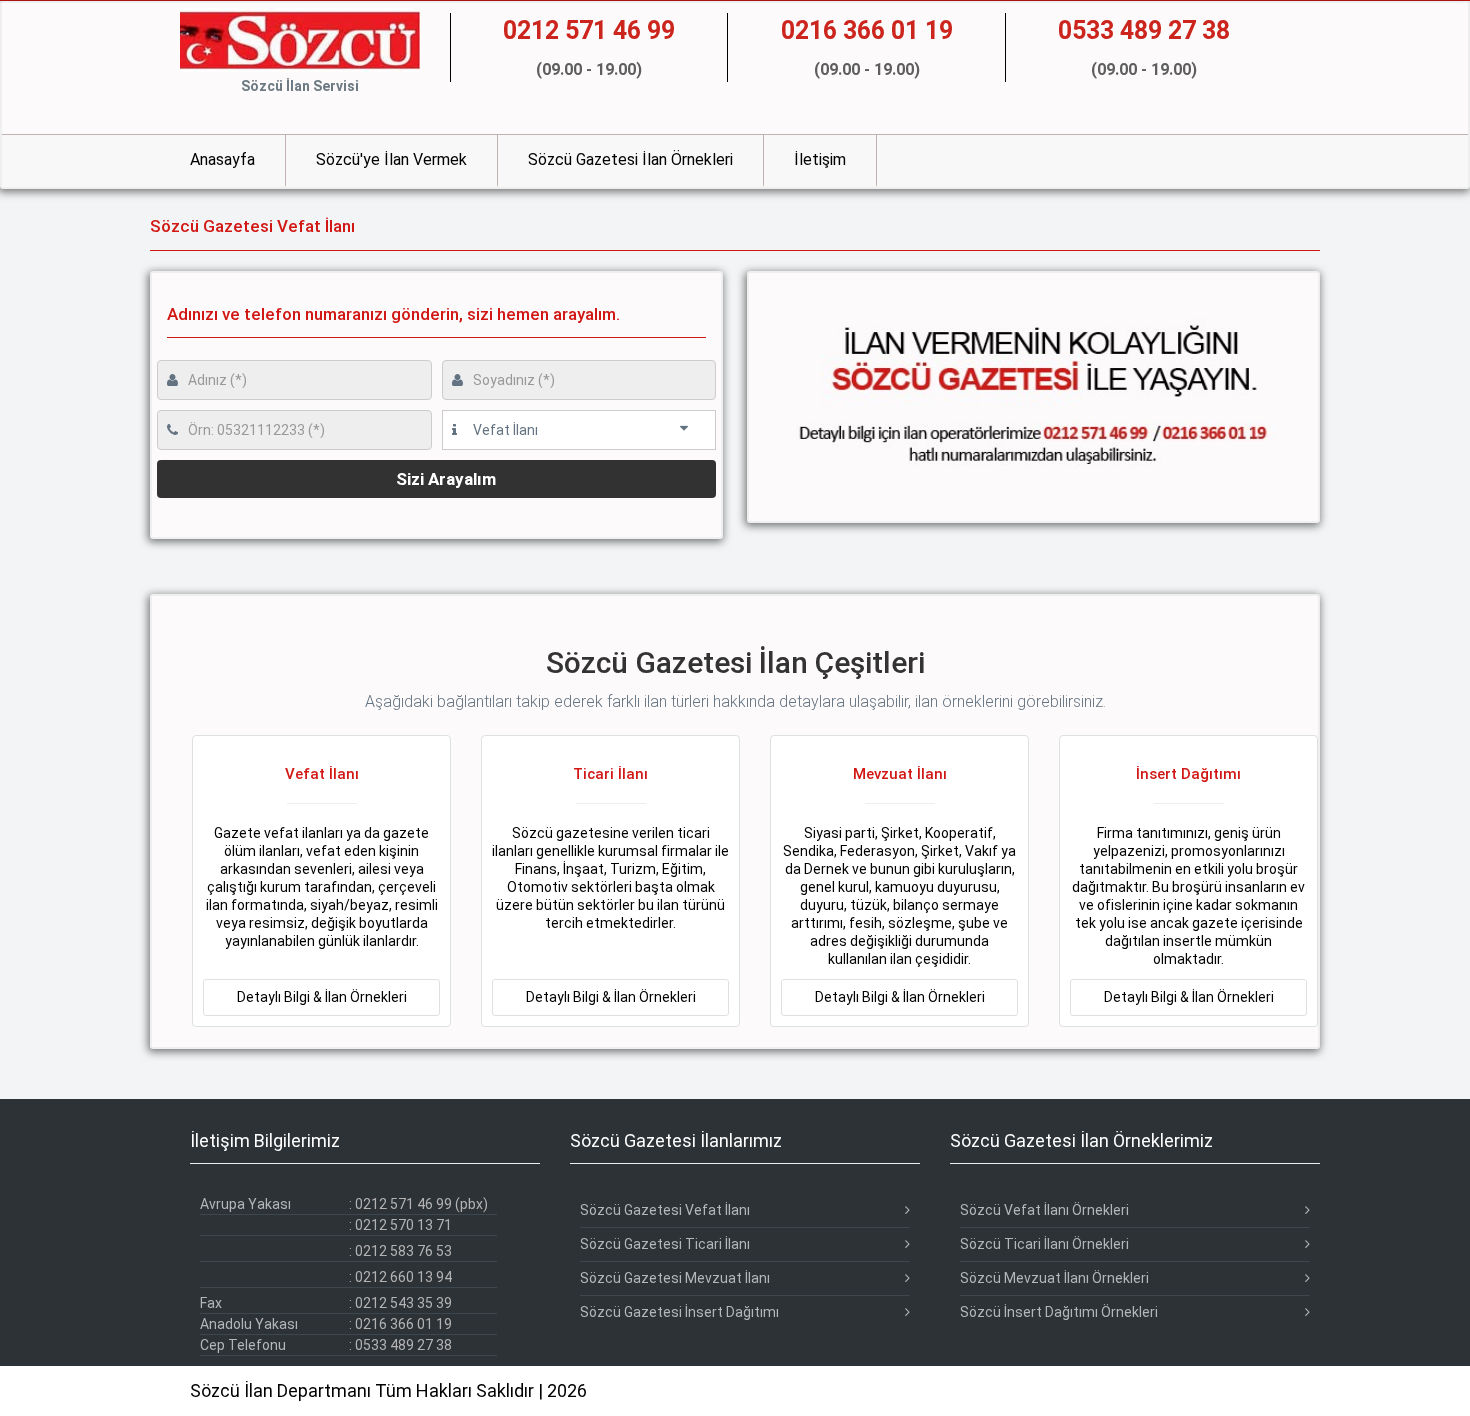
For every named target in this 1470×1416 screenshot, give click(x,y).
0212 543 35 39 (403, 1303)
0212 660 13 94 (403, 1277)
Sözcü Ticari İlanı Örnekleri (1044, 1244)
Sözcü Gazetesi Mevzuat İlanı (675, 1278)
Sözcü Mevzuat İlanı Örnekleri (1054, 1278)
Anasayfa (222, 159)
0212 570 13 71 (403, 1225)
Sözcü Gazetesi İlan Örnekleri (630, 159)
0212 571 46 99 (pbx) (421, 1204)
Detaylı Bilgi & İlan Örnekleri (322, 997)
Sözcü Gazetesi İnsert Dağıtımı (679, 1312)
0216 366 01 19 (403, 1324)
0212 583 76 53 (403, 1251)
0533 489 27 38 (403, 1345)
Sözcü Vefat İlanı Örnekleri (1044, 1210)
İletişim (820, 159)
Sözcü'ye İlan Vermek (391, 159)
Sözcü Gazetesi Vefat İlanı (665, 1210)
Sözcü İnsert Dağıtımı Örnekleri (1059, 1312)
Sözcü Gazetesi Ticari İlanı (665, 1244)
